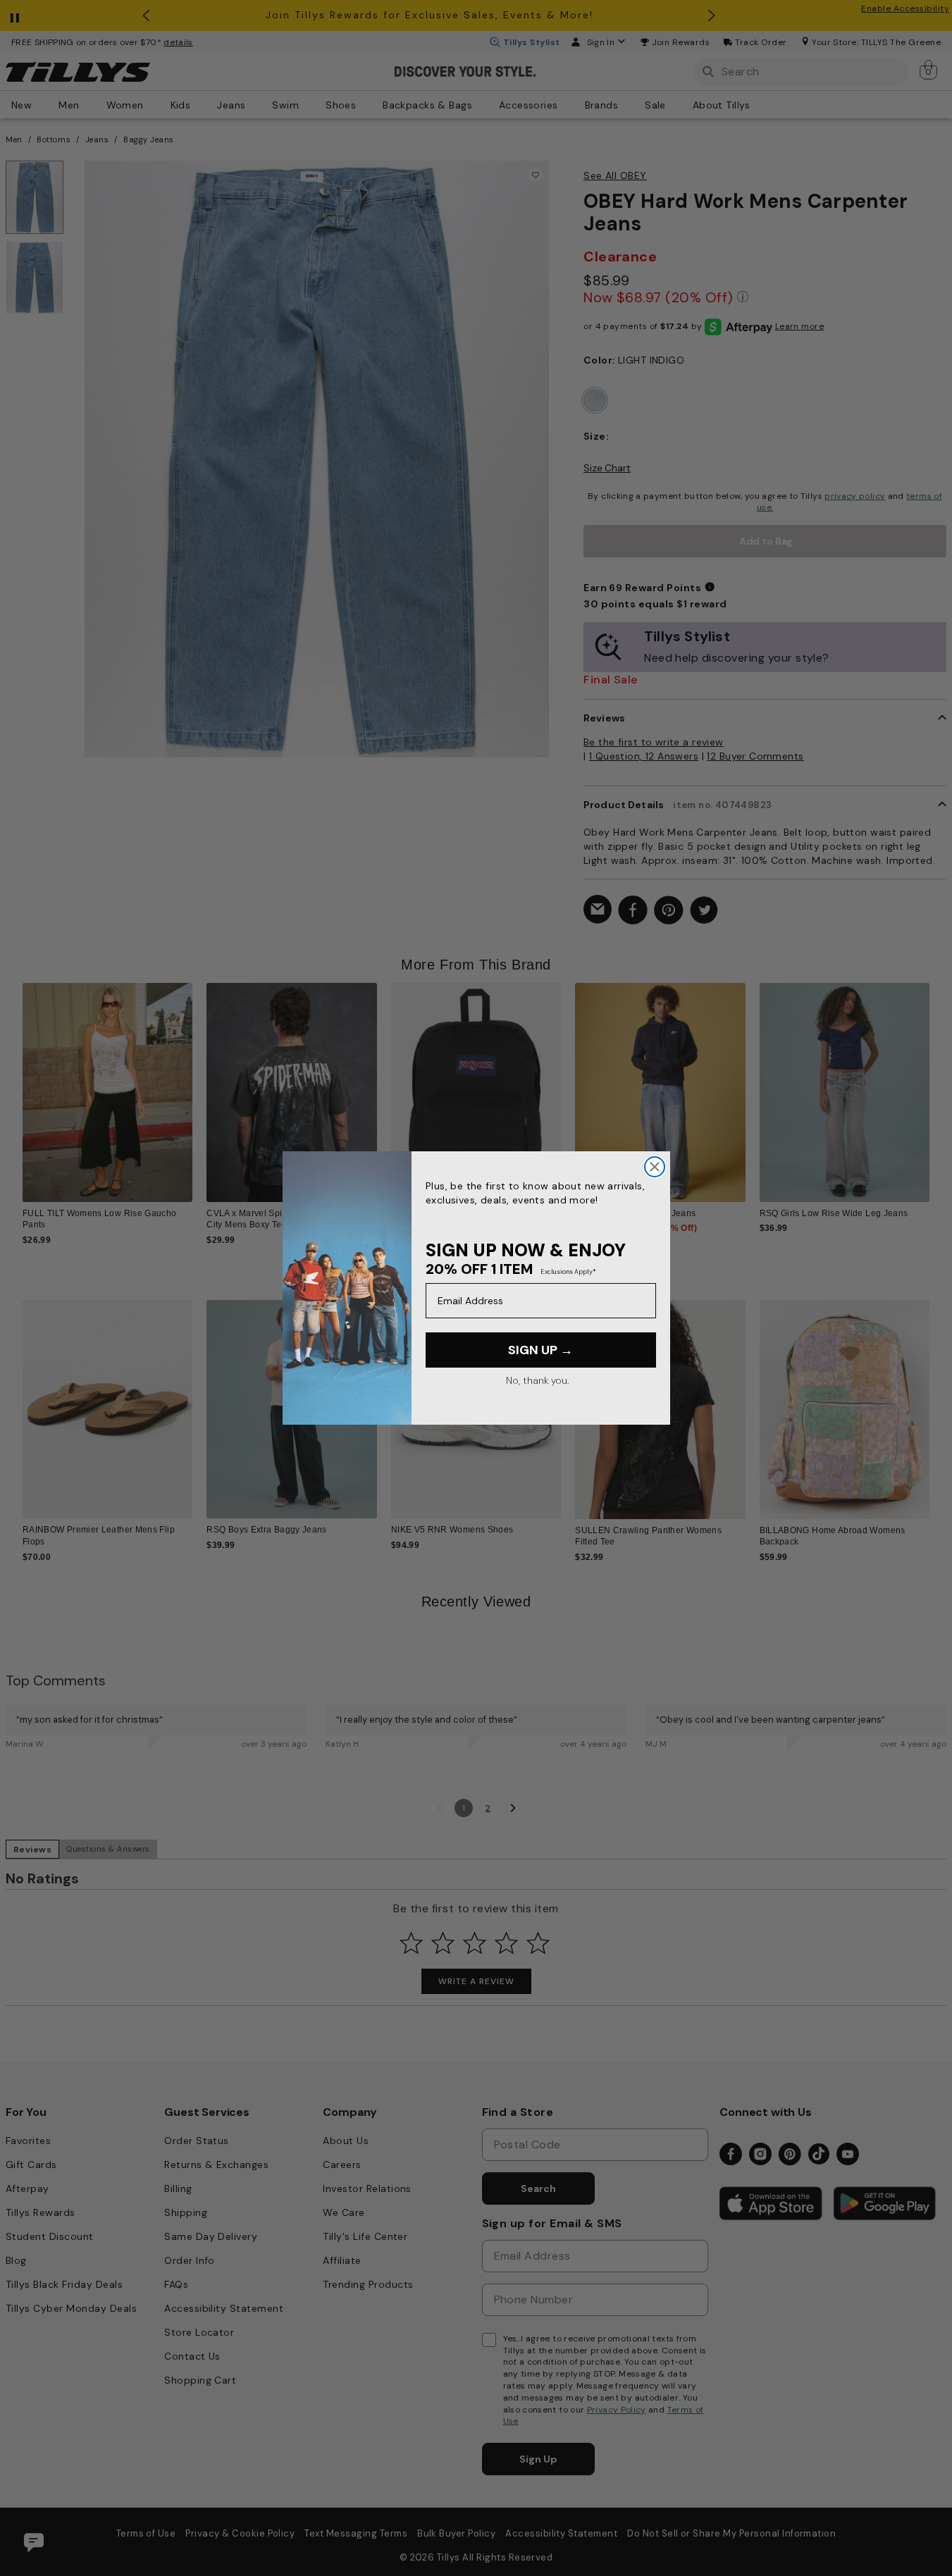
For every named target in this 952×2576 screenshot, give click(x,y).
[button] (938, 1084)
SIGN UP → (540, 1350)
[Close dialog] (655, 1167)
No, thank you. (537, 1380)
